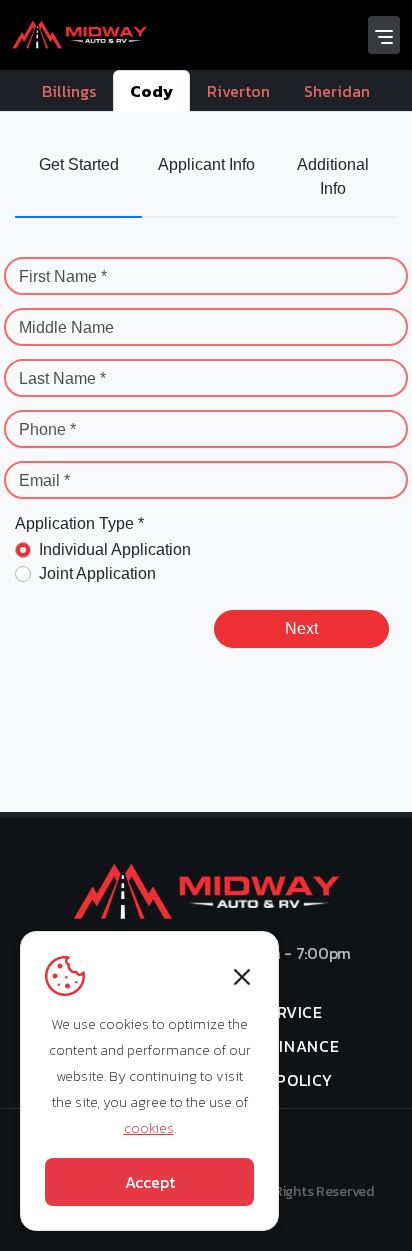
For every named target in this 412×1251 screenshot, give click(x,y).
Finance (305, 1046)
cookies (149, 1128)
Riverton (238, 91)
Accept (150, 1182)
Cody (151, 91)
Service (289, 1012)
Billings (69, 91)
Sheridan (337, 91)
